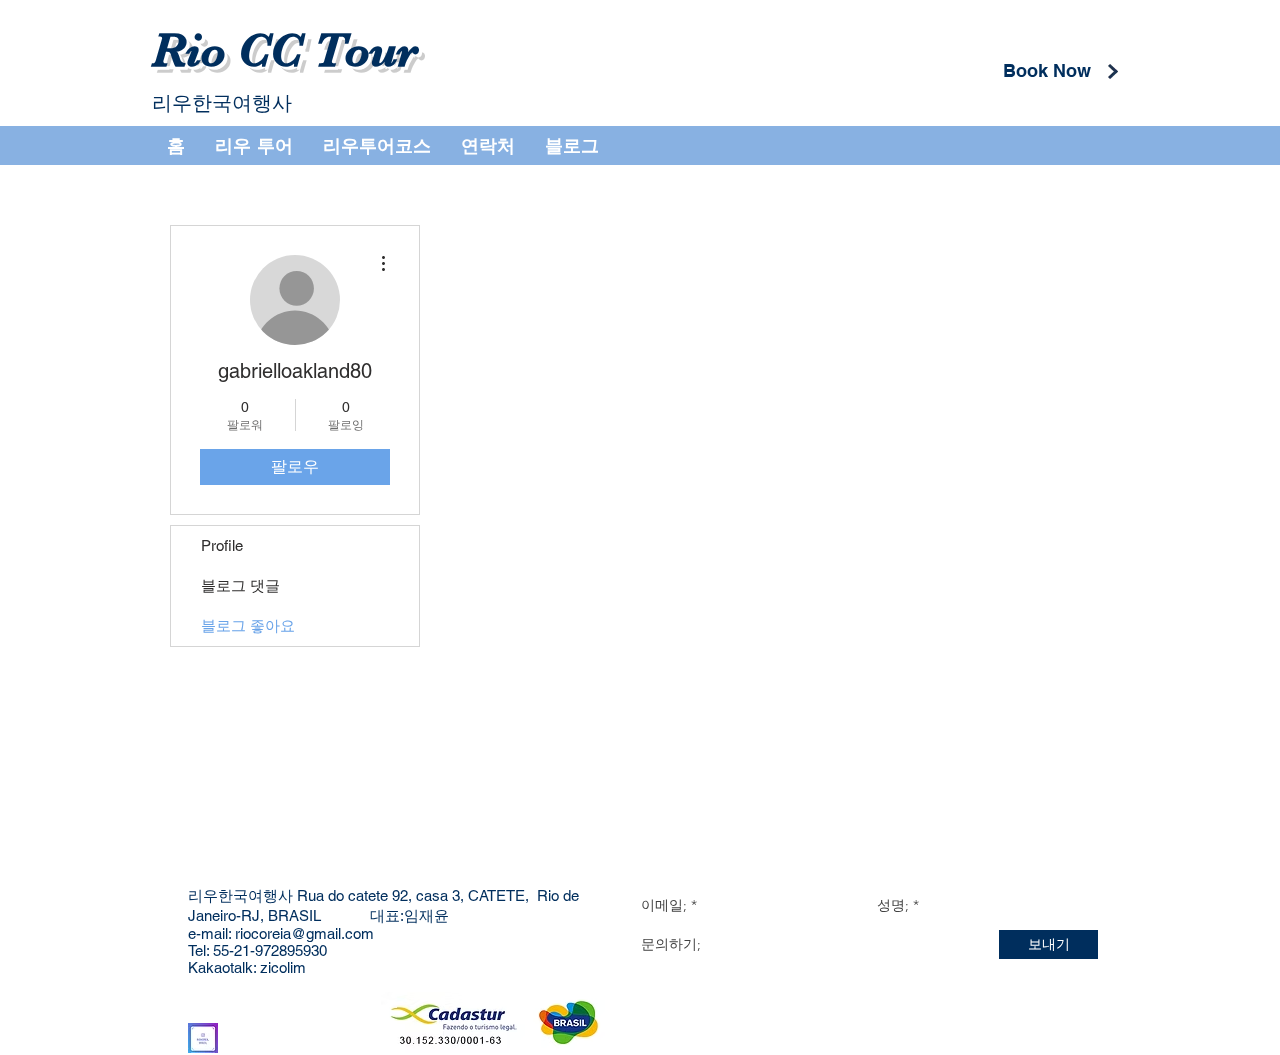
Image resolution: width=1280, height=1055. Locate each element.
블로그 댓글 (240, 585)
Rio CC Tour (285, 51)
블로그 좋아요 (248, 625)
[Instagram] (203, 1038)
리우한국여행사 (222, 103)
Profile (222, 545)
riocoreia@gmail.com (304, 933)
